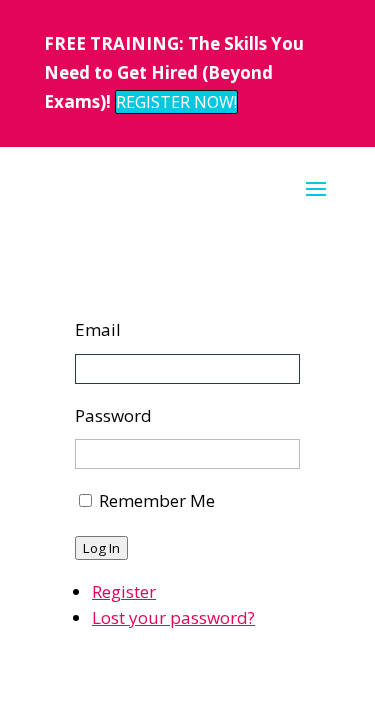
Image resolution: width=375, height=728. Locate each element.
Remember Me (157, 500)
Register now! (176, 102)
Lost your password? (173, 617)
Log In (101, 548)
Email (98, 329)
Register (124, 591)
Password (113, 415)
